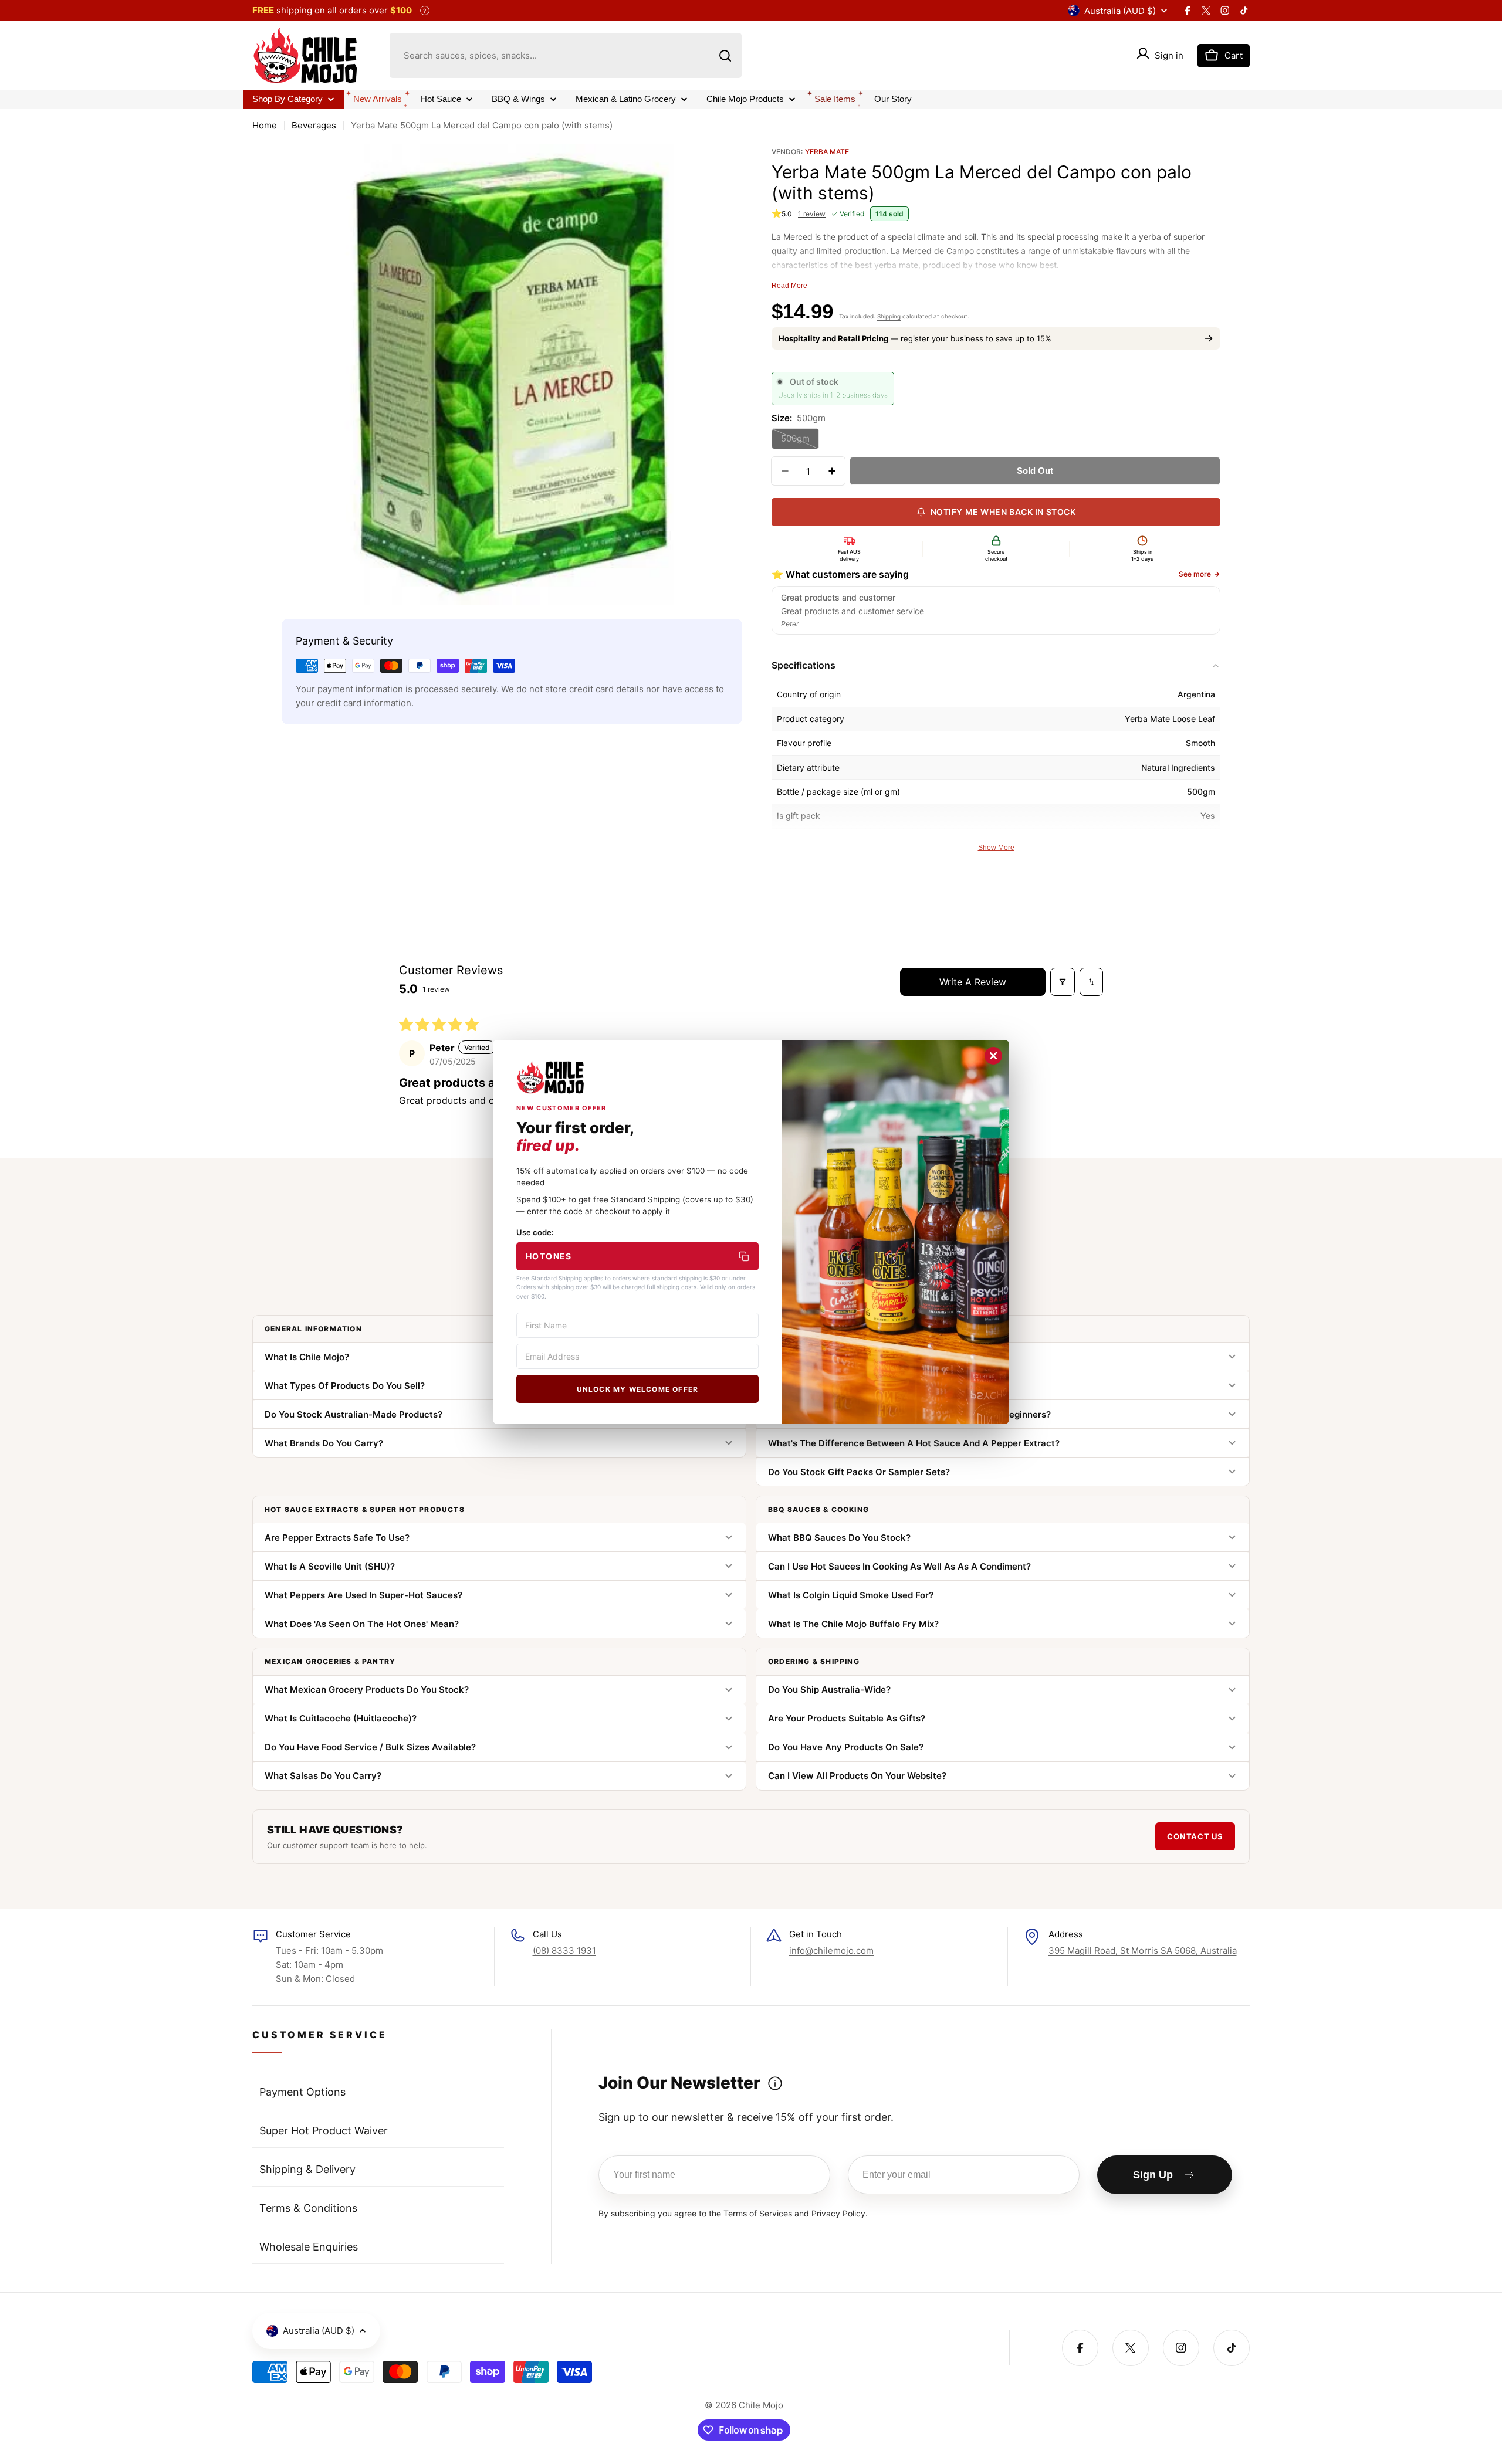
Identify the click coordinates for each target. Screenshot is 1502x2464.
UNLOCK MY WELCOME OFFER (638, 1389)
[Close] (993, 1056)
